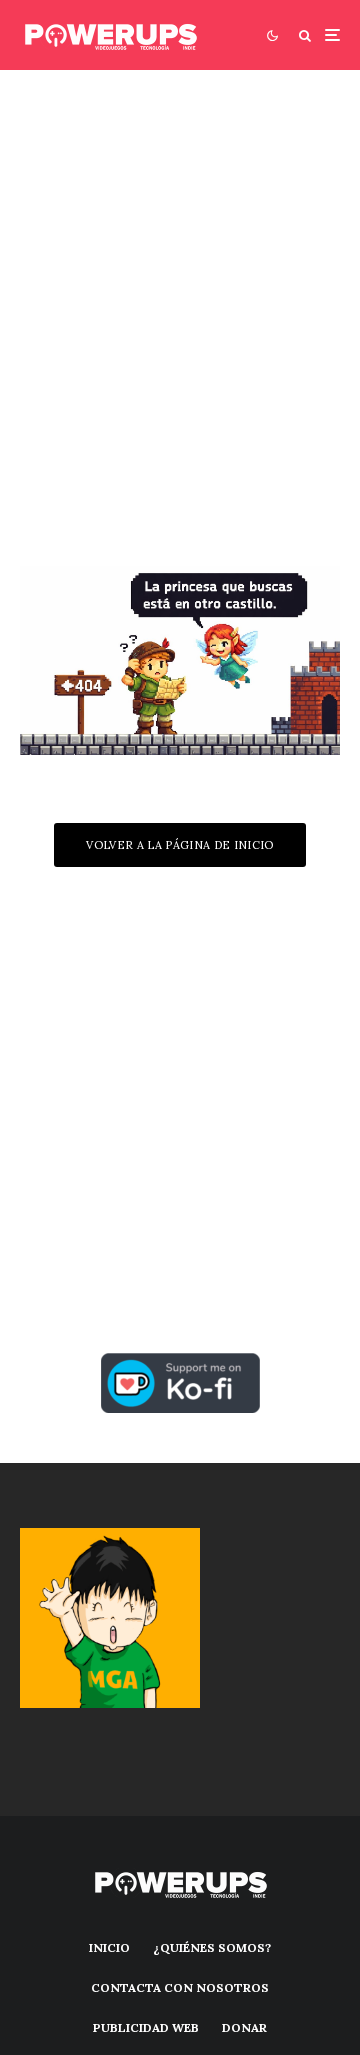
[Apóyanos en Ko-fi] (180, 1364)
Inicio (109, 1947)
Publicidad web (146, 2027)
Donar (244, 2027)
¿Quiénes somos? (212, 1947)
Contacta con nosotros (180, 1987)
